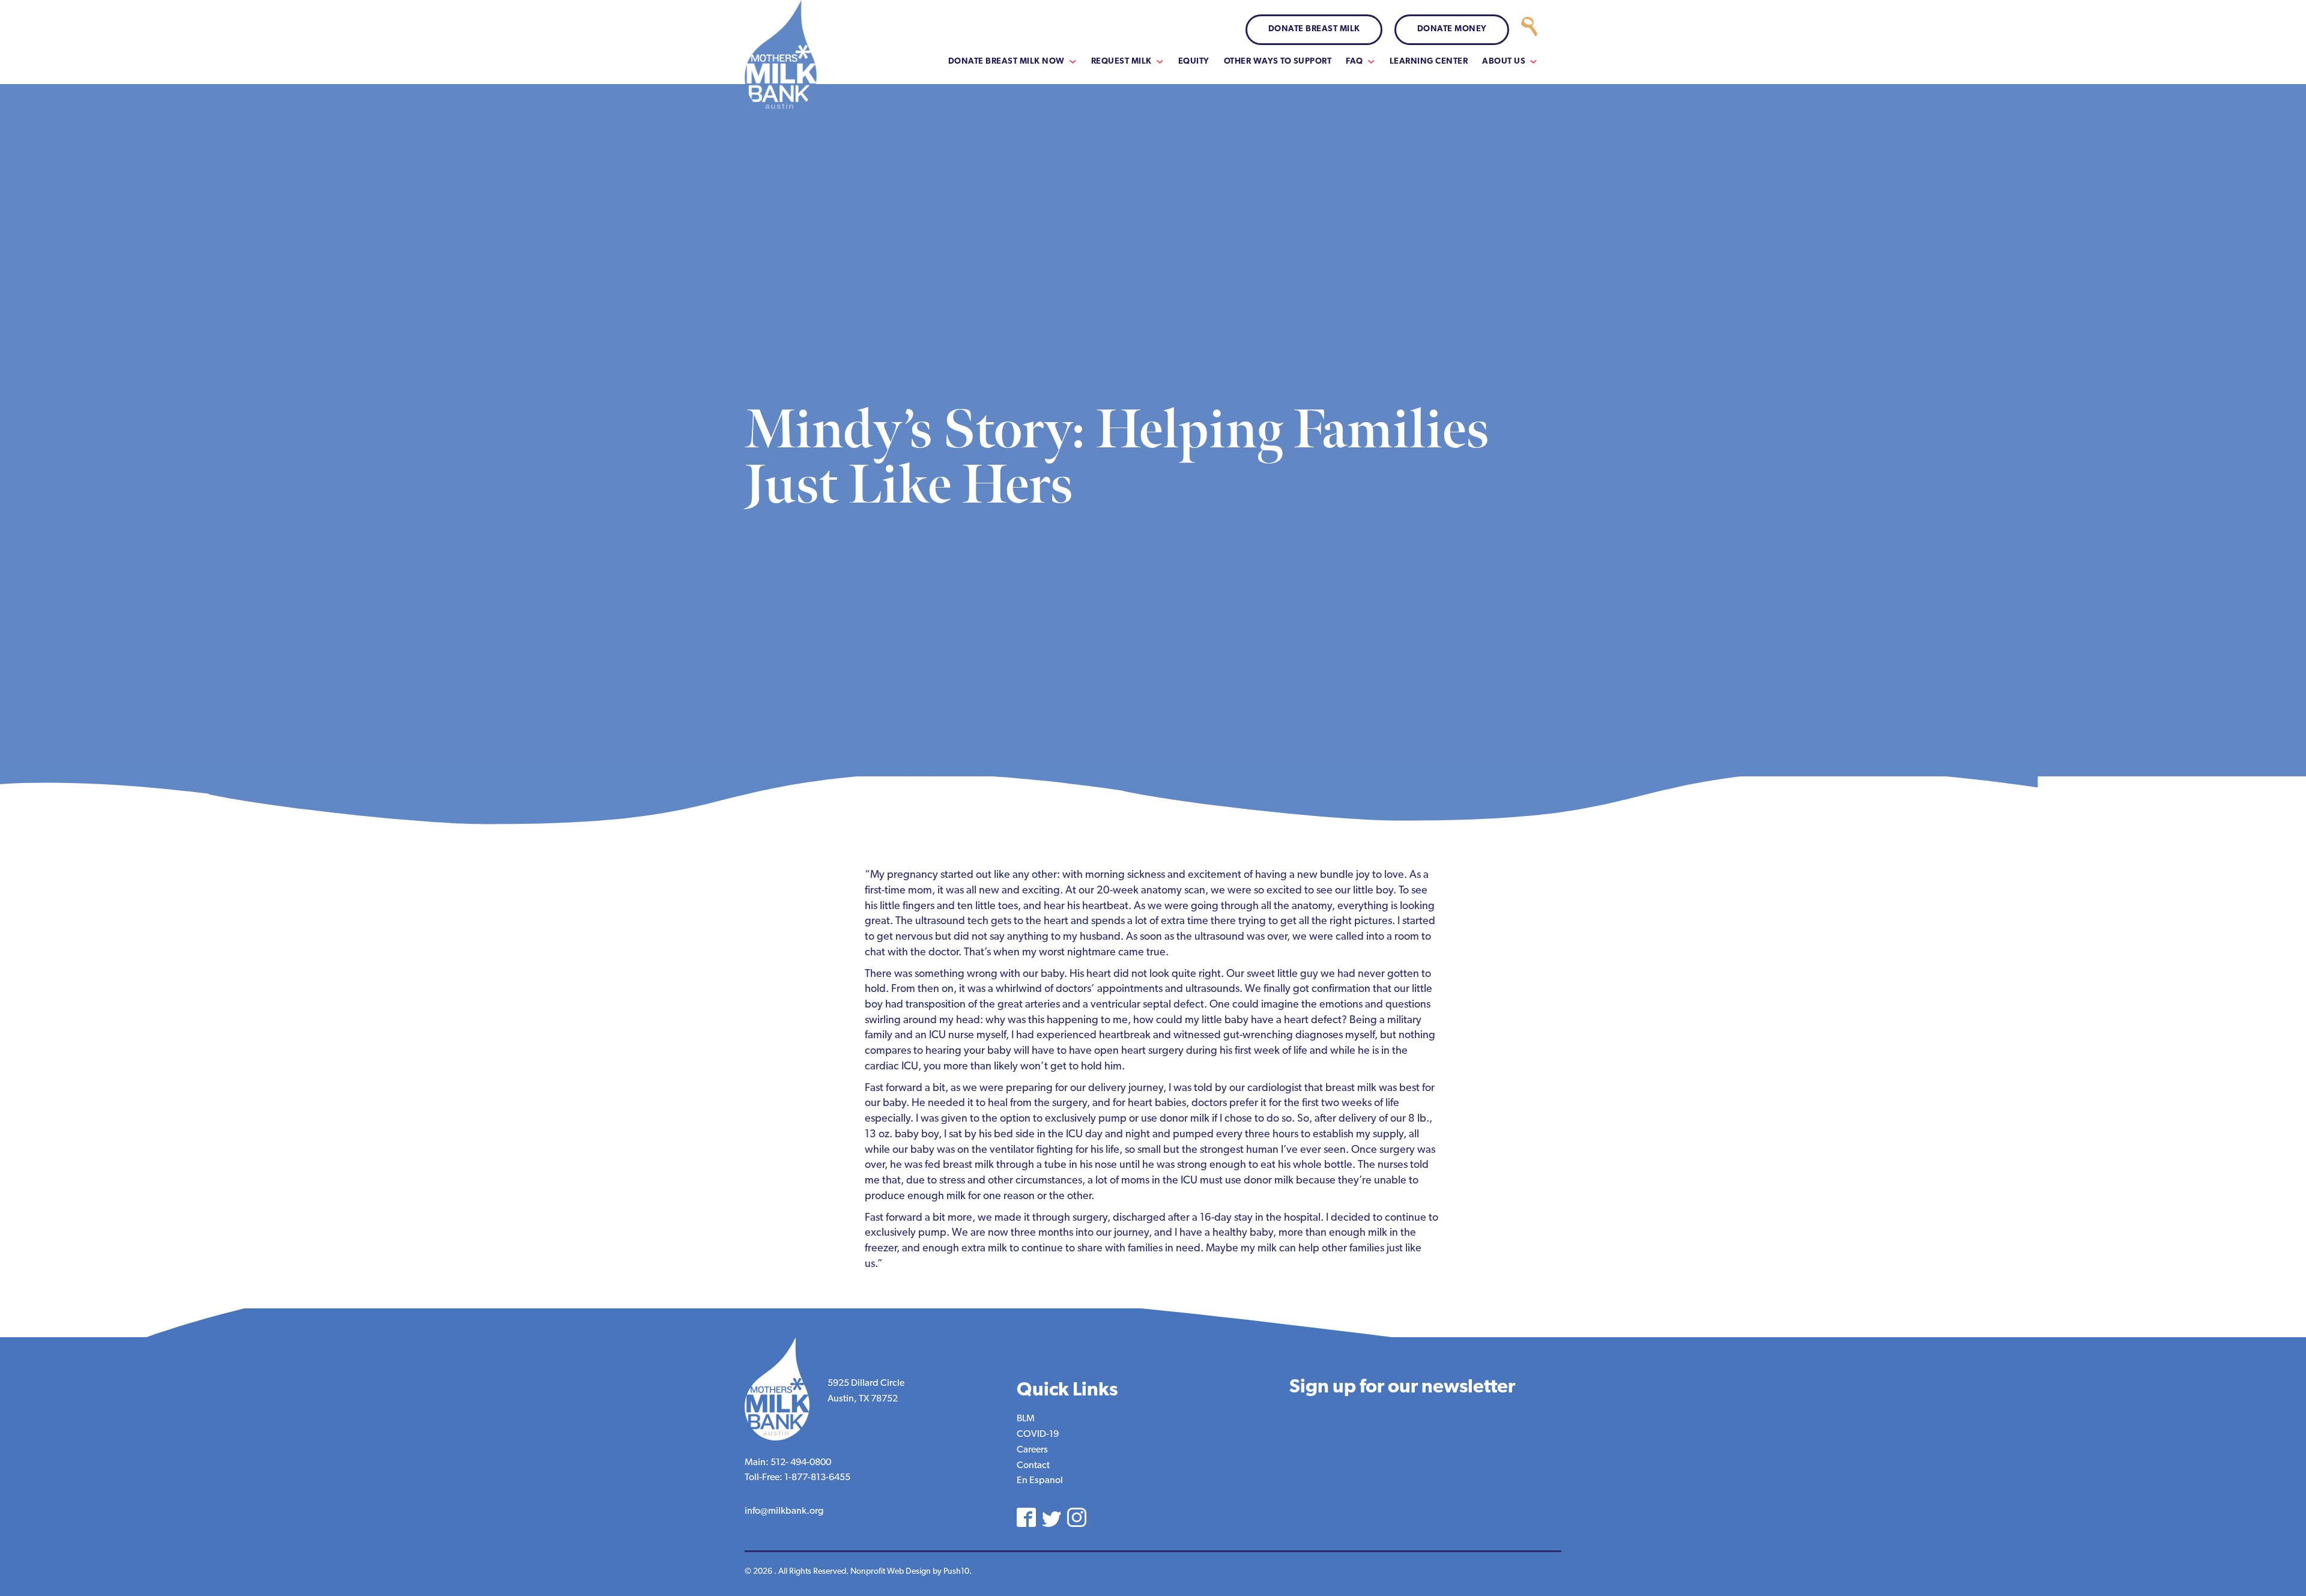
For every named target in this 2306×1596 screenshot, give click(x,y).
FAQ (1354, 62)
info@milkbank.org (784, 1511)
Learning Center (1429, 62)
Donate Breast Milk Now (1006, 62)
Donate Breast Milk (1314, 29)
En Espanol (1040, 1481)
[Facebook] (1026, 1517)
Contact (1033, 1466)
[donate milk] (1529, 30)
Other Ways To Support (1278, 62)
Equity (1194, 62)
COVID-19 (1038, 1434)
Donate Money (1452, 29)
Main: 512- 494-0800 (788, 1463)
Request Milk (1121, 62)
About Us (1504, 62)
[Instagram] (1077, 1517)
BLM (1026, 1419)
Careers (1032, 1450)
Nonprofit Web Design (891, 1572)
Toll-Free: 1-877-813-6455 (797, 1478)
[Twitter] (1052, 1519)
